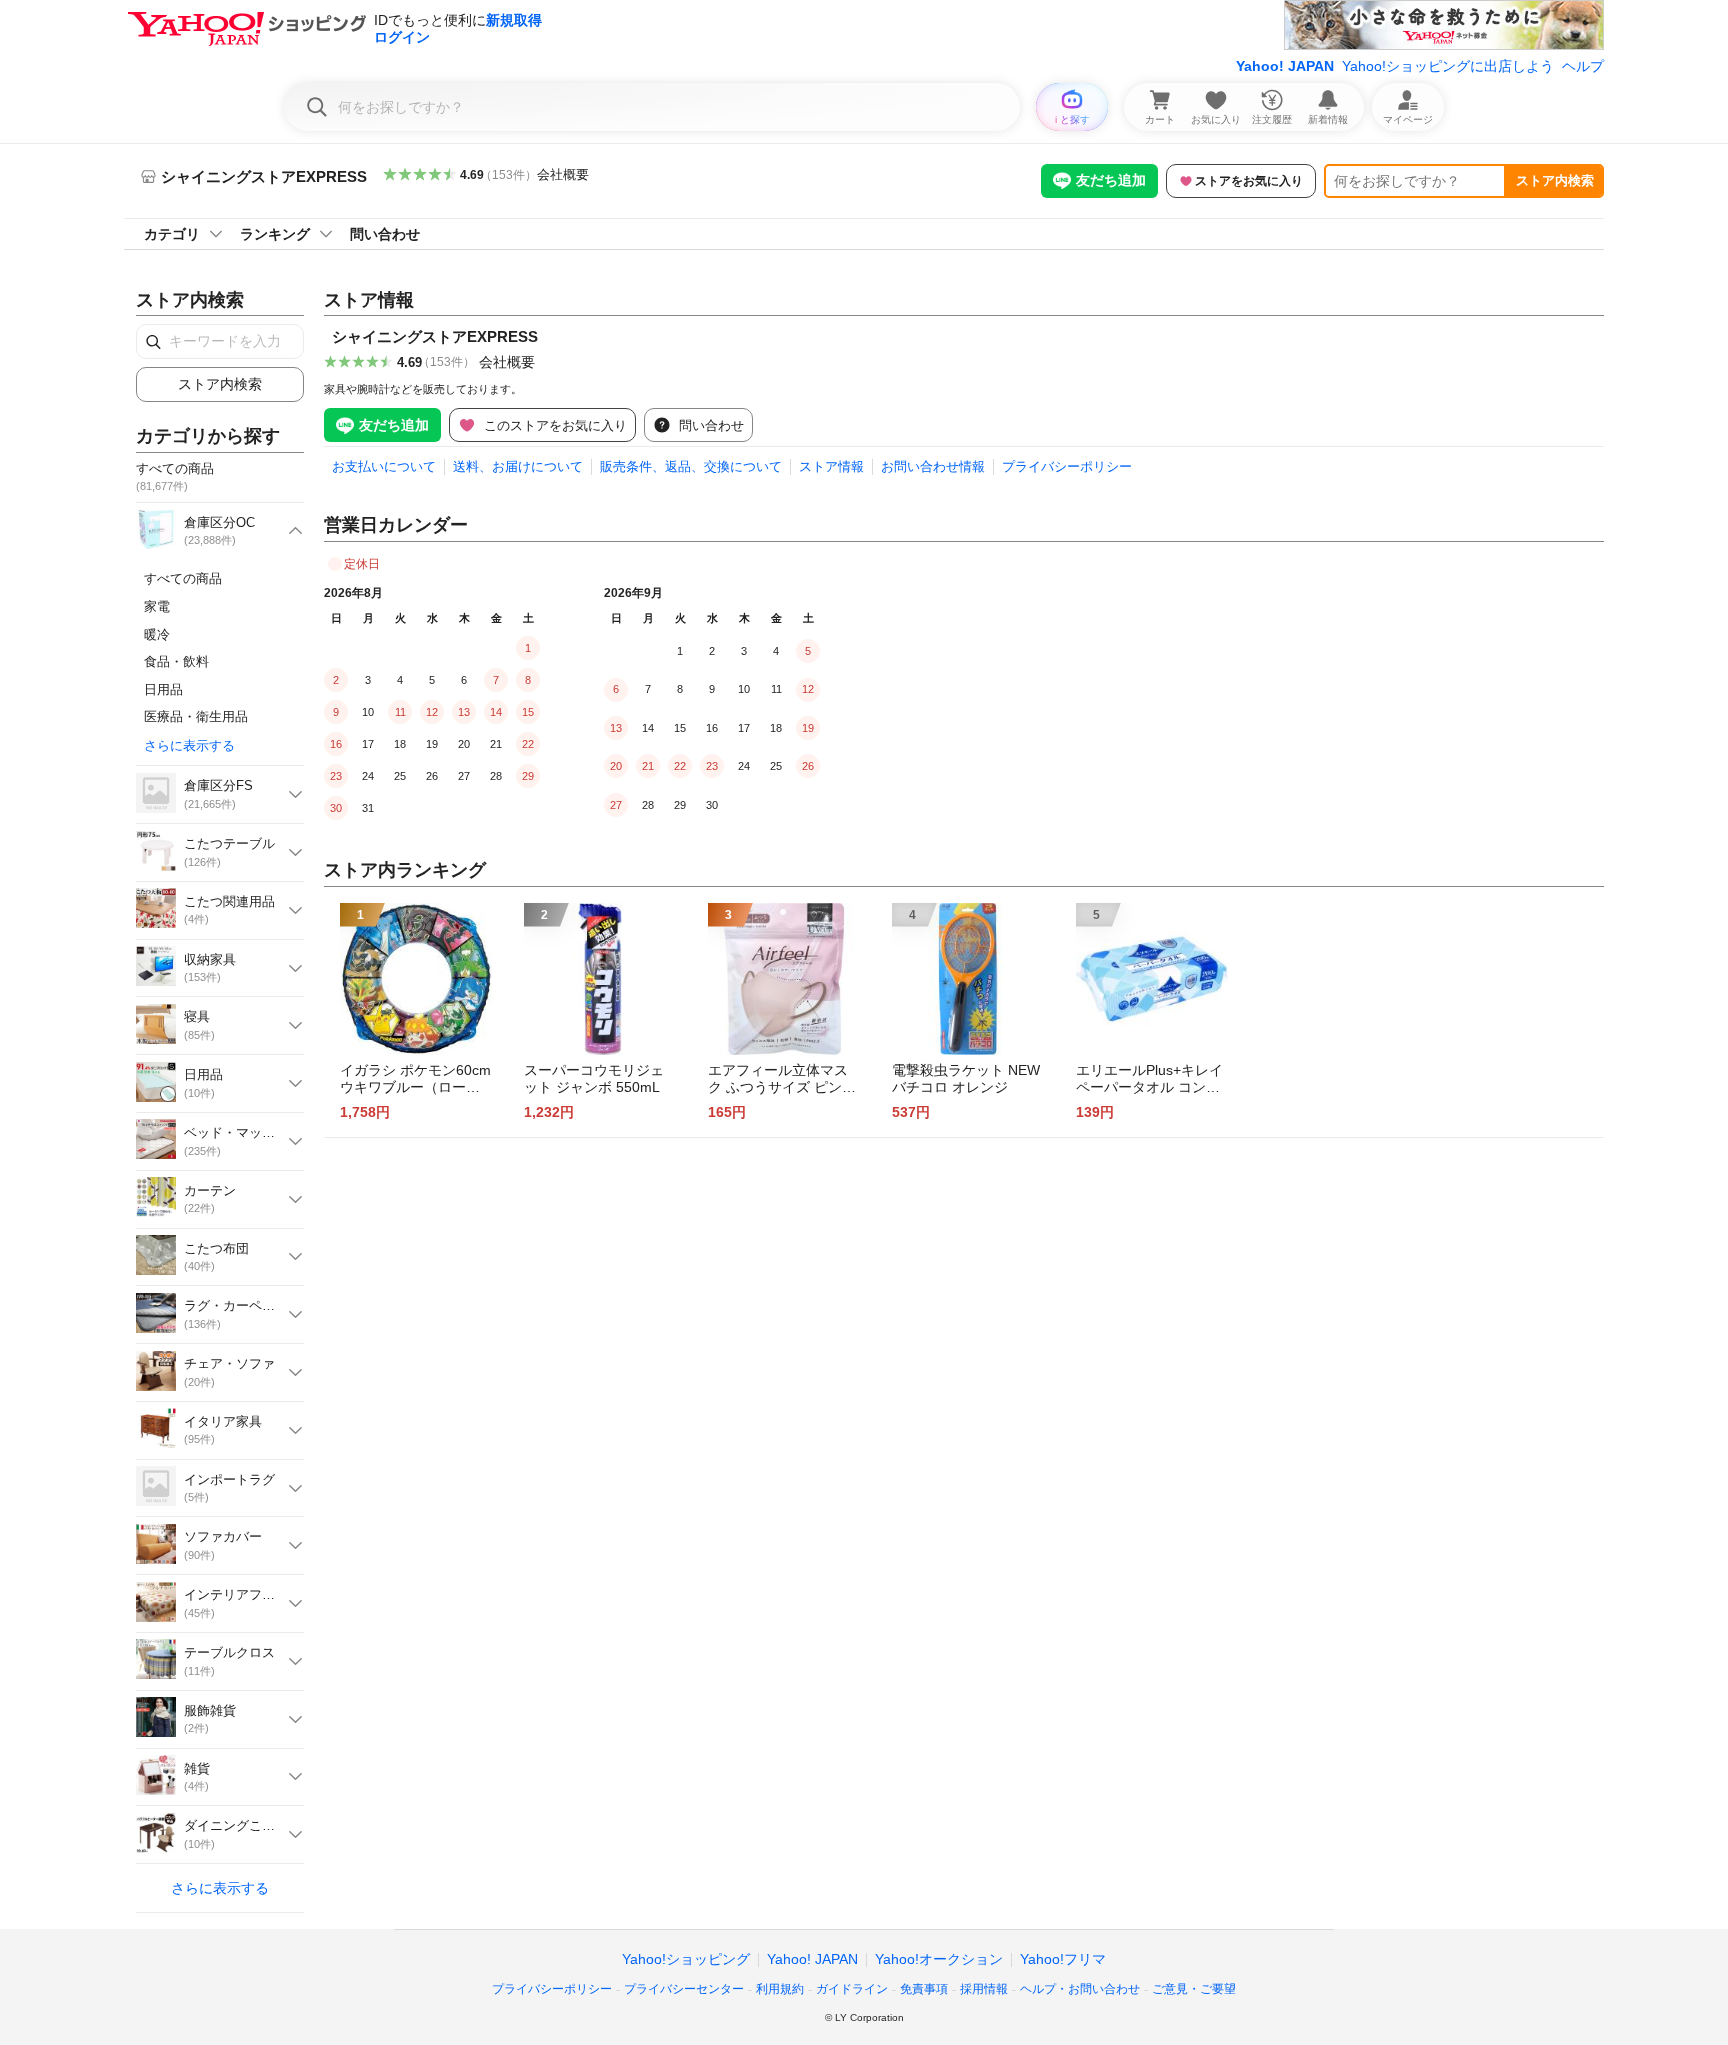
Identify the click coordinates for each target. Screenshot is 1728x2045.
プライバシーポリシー (1067, 466)
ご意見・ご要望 (1194, 1989)
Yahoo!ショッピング (686, 1959)
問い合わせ (385, 234)
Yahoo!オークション (939, 1959)
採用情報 (984, 1989)
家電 (157, 606)
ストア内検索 (1555, 180)
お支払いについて (384, 466)
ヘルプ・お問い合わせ (1080, 1989)
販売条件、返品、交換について (691, 466)
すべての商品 (183, 578)
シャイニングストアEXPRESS (435, 336)
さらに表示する (189, 745)
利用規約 (780, 1989)
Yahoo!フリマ (1063, 1959)
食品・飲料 (176, 661)
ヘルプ (1583, 66)
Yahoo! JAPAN (1285, 66)
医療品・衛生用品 (196, 716)
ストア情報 (831, 466)
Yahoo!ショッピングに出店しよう (1448, 66)
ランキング (275, 234)
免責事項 (924, 1989)
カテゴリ (172, 234)
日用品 (163, 689)
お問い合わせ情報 (933, 466)
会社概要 (563, 174)
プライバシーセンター (684, 1989)
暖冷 (157, 634)
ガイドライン (852, 1989)
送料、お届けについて (518, 466)
